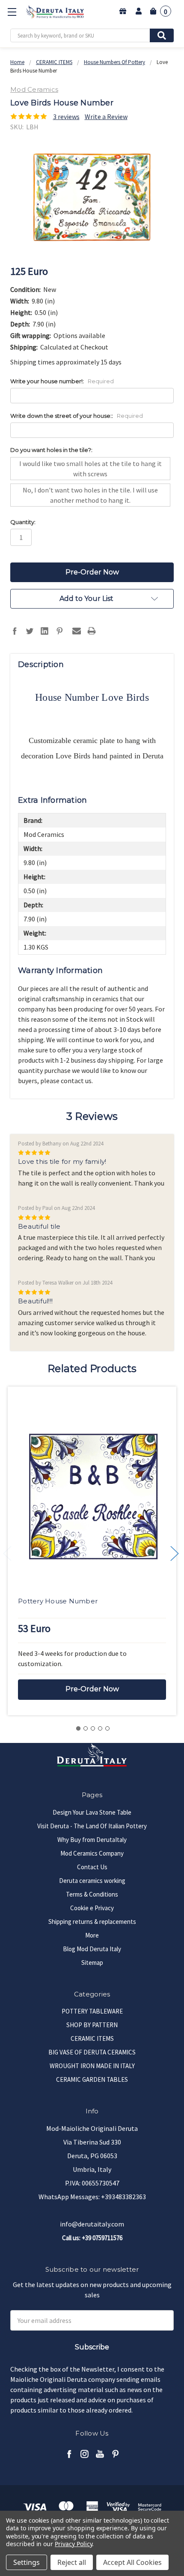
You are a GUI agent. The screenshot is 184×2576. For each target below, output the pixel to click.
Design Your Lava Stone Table (92, 1812)
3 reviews (66, 117)
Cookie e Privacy (92, 1908)
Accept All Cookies (132, 2562)
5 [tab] (107, 1728)
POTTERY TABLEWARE (92, 2011)
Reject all (72, 2562)
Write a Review (106, 117)
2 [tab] (86, 1728)
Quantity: (23, 522)
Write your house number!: (62, 381)
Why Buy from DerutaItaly (92, 1840)
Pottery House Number (58, 1601)
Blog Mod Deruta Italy (92, 1949)
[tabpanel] (92, 1551)
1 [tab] (78, 1728)
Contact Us (92, 1867)
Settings (27, 2562)
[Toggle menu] (12, 12)
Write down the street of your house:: (77, 416)
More (92, 1935)
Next (175, 1553)
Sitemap (92, 1963)
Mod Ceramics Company (92, 1853)
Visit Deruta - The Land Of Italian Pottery (92, 1826)
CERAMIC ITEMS (92, 2038)
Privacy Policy (73, 2544)
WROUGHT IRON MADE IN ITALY (92, 2066)
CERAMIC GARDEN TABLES (92, 2079)
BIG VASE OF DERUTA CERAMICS (92, 2052)
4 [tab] (100, 1728)
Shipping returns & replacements (92, 1922)
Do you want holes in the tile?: (51, 450)
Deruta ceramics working (92, 1881)
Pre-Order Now (92, 1689)
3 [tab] (93, 1728)
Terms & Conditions (92, 1894)
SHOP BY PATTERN (92, 2025)
